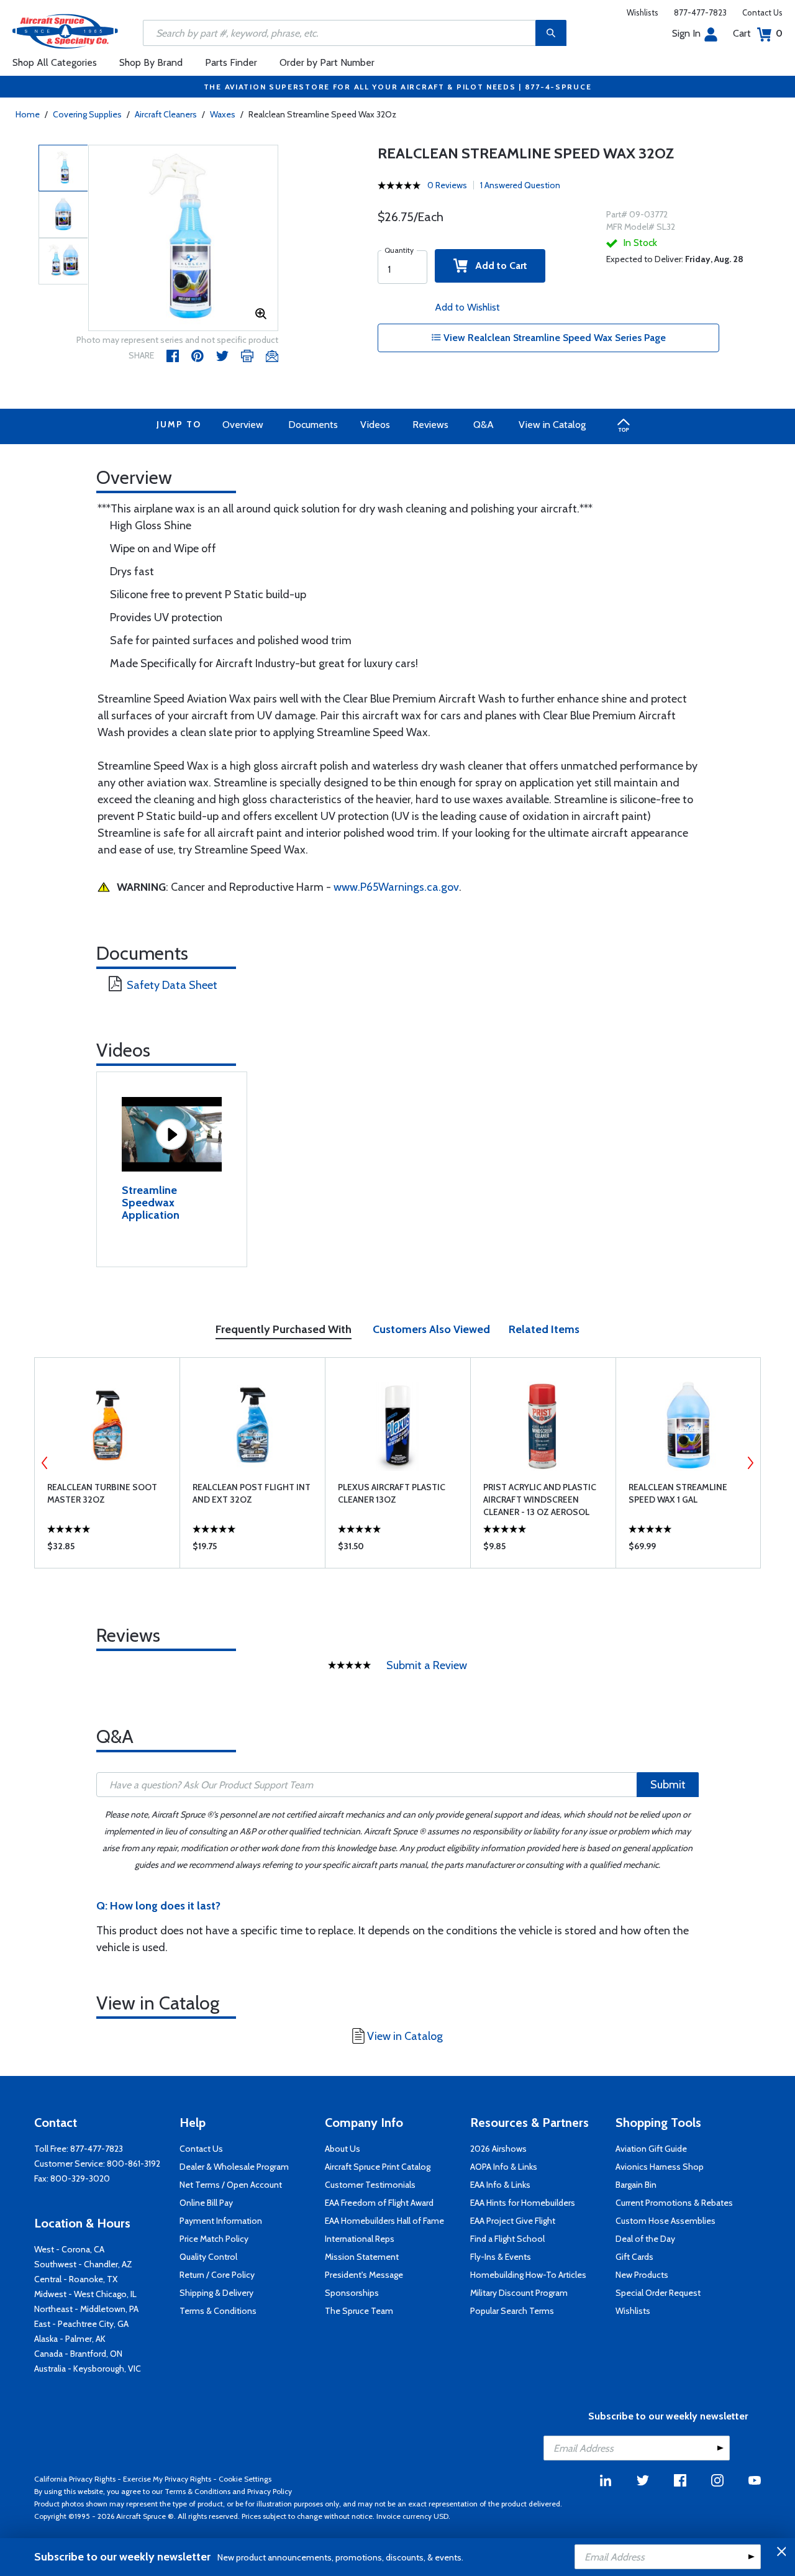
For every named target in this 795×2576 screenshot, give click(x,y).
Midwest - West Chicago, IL (85, 2294)
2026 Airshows (498, 2149)
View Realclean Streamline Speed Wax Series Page (553, 338)
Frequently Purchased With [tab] (284, 1329)
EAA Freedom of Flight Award (379, 2203)
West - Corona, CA (69, 2249)
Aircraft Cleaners (166, 114)
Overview (243, 425)
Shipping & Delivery (216, 2293)
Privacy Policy (270, 2491)
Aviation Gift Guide (651, 2149)
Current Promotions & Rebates (674, 2203)
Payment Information (221, 2221)
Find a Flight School (507, 2239)
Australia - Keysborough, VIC (88, 2369)
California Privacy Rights (75, 2479)
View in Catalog (552, 425)
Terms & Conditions (218, 2311)
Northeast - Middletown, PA (86, 2309)
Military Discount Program (519, 2293)
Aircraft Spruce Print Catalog (378, 2167)
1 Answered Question (520, 185)
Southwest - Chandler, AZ (83, 2264)
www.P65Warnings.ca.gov (396, 887)
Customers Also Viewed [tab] (431, 1329)
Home (28, 114)
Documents (313, 425)
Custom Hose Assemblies (666, 2221)
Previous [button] (45, 1463)
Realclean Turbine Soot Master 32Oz (102, 1493)
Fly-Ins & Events (501, 2257)
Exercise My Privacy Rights (167, 2479)
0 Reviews (447, 185)
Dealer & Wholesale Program (234, 2167)
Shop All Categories (55, 62)
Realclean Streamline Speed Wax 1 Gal (678, 1493)
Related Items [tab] (544, 1329)
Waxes (223, 114)
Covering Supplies (87, 114)
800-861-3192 (134, 2164)
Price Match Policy (214, 2239)
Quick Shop (107, 1549)
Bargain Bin (636, 2185)
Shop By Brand (151, 62)
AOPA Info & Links (504, 2167)
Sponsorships (352, 2293)
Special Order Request (658, 2293)
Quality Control (208, 2257)
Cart (758, 33)
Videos (375, 425)
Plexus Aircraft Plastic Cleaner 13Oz (392, 1493)
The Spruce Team (359, 2311)
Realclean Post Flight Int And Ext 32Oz (252, 1493)
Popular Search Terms (512, 2311)
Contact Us (762, 12)
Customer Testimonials (370, 2185)
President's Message (364, 2275)
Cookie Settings (245, 2479)
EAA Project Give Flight (513, 2221)
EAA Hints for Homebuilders (523, 2203)
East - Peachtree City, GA (81, 2324)
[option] (184, 239)
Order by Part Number (327, 62)
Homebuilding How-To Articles (528, 2275)
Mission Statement (362, 2257)
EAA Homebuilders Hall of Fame (384, 2221)
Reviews (430, 425)
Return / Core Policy (217, 2275)
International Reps (360, 2239)
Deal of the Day (645, 2239)
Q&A (484, 425)
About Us (343, 2149)
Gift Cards (634, 2257)
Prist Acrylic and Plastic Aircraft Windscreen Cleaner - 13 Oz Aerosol (540, 1500)
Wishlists (643, 12)
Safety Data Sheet (172, 985)
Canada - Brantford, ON (78, 2354)
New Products (642, 2275)
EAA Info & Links (500, 2185)
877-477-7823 (700, 12)
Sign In (686, 33)
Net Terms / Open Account (231, 2185)
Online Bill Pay (206, 2203)
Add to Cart (497, 266)
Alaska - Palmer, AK (70, 2339)
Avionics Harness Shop (660, 2167)
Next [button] (750, 1463)
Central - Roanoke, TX (76, 2279)
